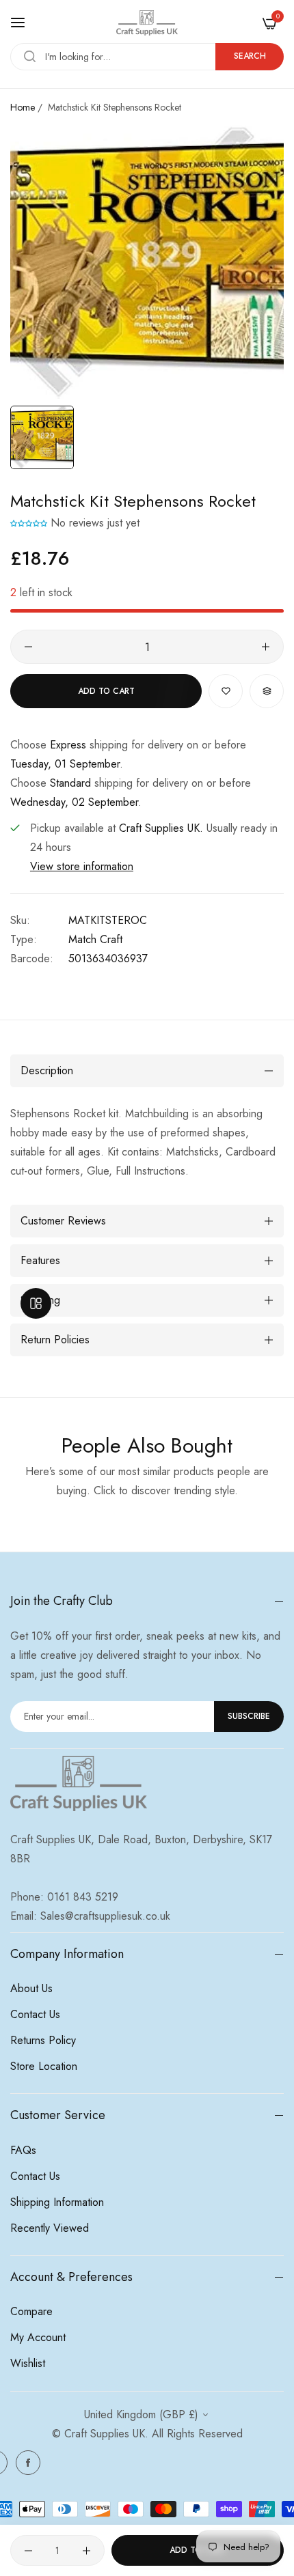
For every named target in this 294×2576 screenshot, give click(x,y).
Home (23, 107)
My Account (38, 2337)
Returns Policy (43, 2040)
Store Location (44, 2066)
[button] (30, 523)
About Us (31, 1988)
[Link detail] (28, 2463)
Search (250, 56)
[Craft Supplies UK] (147, 23)
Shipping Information (57, 2202)
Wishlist (28, 2363)
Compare (31, 2311)
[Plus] (266, 647)
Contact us (35, 2014)
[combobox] (147, 57)
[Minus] (28, 647)
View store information (82, 866)
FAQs (23, 2150)
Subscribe (249, 1716)
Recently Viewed (50, 2228)
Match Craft (95, 939)
